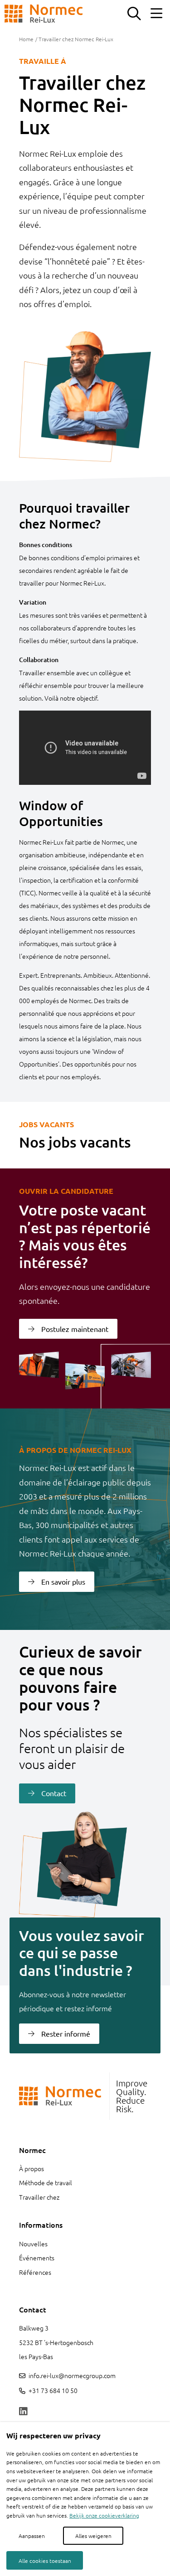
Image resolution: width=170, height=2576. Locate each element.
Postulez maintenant (75, 1329)
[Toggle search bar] (134, 14)
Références (35, 2272)
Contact (54, 1793)
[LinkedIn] (23, 2412)
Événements (37, 2258)
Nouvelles (33, 2244)
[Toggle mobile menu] (156, 14)
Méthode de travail (46, 2182)
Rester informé (66, 2033)
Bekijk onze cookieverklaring (104, 2515)
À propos (32, 2168)
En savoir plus (63, 1581)
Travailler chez (39, 2197)
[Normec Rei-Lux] (44, 14)
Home (26, 39)
